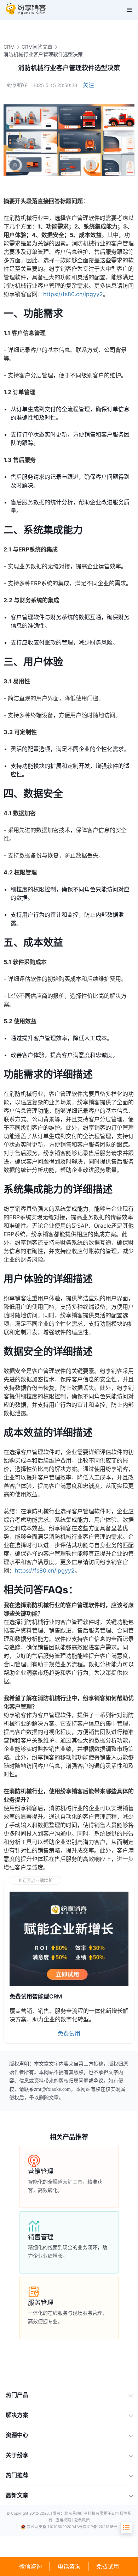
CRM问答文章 (37, 47)
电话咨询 (69, 2566)
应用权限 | (65, 2520)
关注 (88, 85)
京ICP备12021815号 (100, 2527)
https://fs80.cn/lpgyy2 (73, 294)
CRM (9, 47)
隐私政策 (82, 2520)
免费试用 (108, 2566)
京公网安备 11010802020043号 (55, 2527)
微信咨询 (30, 2566)
